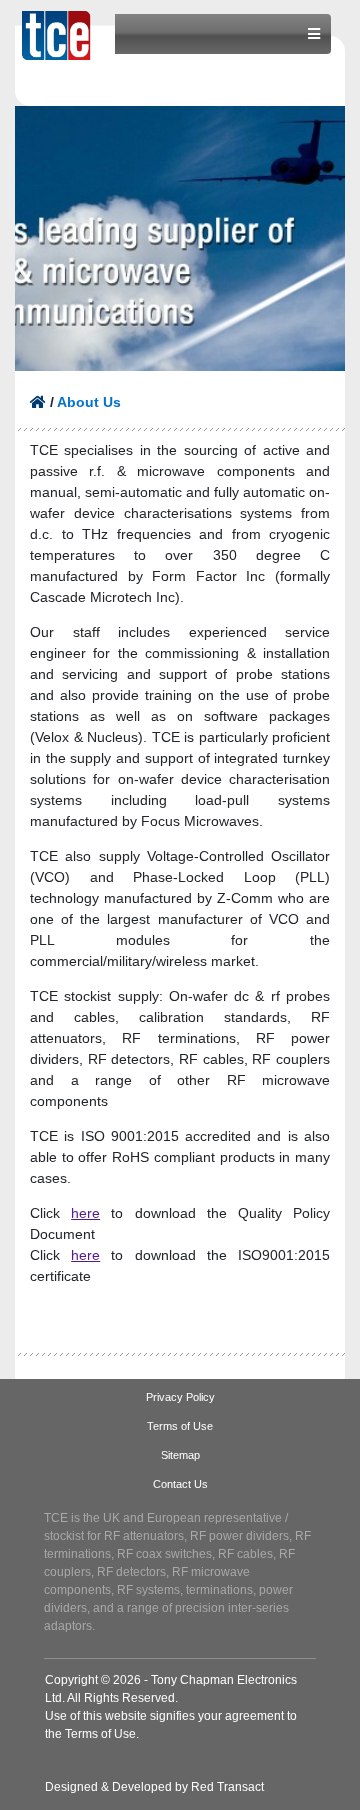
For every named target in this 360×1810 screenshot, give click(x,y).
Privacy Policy (180, 1397)
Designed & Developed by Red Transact (154, 1787)
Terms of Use (180, 1426)
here (85, 1213)
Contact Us (180, 1484)
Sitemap (180, 1455)
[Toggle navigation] (313, 34)
